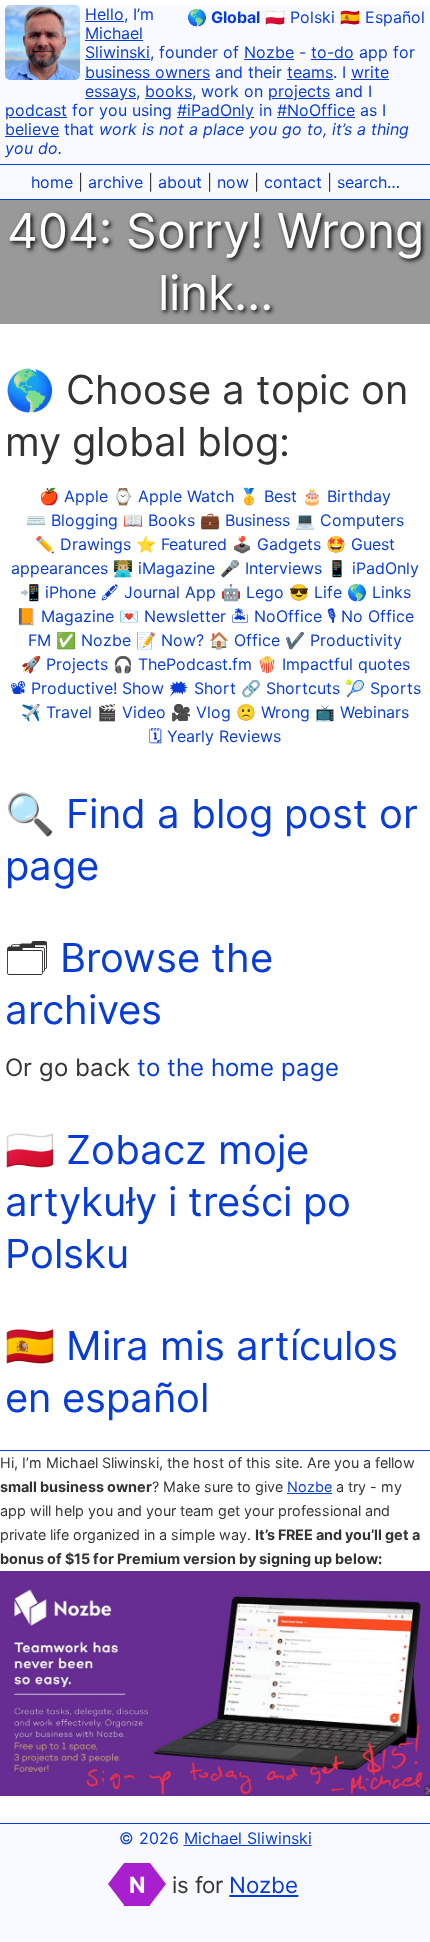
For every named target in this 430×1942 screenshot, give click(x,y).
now (233, 182)
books (168, 91)
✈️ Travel (56, 712)
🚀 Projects (64, 664)
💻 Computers (349, 520)
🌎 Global (223, 17)
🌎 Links (379, 592)
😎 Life (315, 592)
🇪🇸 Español (382, 17)
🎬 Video (131, 712)
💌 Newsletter (172, 616)
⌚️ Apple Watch (173, 496)
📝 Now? (170, 640)
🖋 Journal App (158, 592)
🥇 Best (268, 496)
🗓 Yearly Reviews (215, 736)
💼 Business (245, 520)
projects (299, 91)
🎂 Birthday (346, 496)
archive (115, 182)
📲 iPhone (58, 592)
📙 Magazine (65, 616)
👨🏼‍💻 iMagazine (164, 568)
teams (310, 72)
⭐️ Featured (181, 544)
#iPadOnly (215, 110)
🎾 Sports (383, 688)
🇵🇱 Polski (300, 17)
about (180, 182)
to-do (332, 52)
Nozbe (269, 52)
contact (293, 182)
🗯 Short (202, 688)
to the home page (238, 1067)
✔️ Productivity (343, 640)
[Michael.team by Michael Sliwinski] (42, 45)
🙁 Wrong (273, 712)
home (52, 182)
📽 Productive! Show (87, 688)
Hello (104, 14)
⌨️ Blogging (72, 520)
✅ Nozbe (93, 640)
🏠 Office (244, 640)
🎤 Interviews (271, 568)
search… (368, 182)
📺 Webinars (362, 712)
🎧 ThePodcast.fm (182, 664)
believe (32, 129)
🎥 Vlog (201, 712)
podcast (36, 110)
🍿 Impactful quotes (333, 664)
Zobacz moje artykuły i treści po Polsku (178, 1201)
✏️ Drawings (83, 544)
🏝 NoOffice (276, 616)
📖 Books (159, 520)
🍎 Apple (73, 496)
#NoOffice (316, 110)
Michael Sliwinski (117, 42)
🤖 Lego (252, 592)
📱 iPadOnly (373, 568)
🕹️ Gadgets (276, 544)
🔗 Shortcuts (290, 688)
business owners (147, 72)
